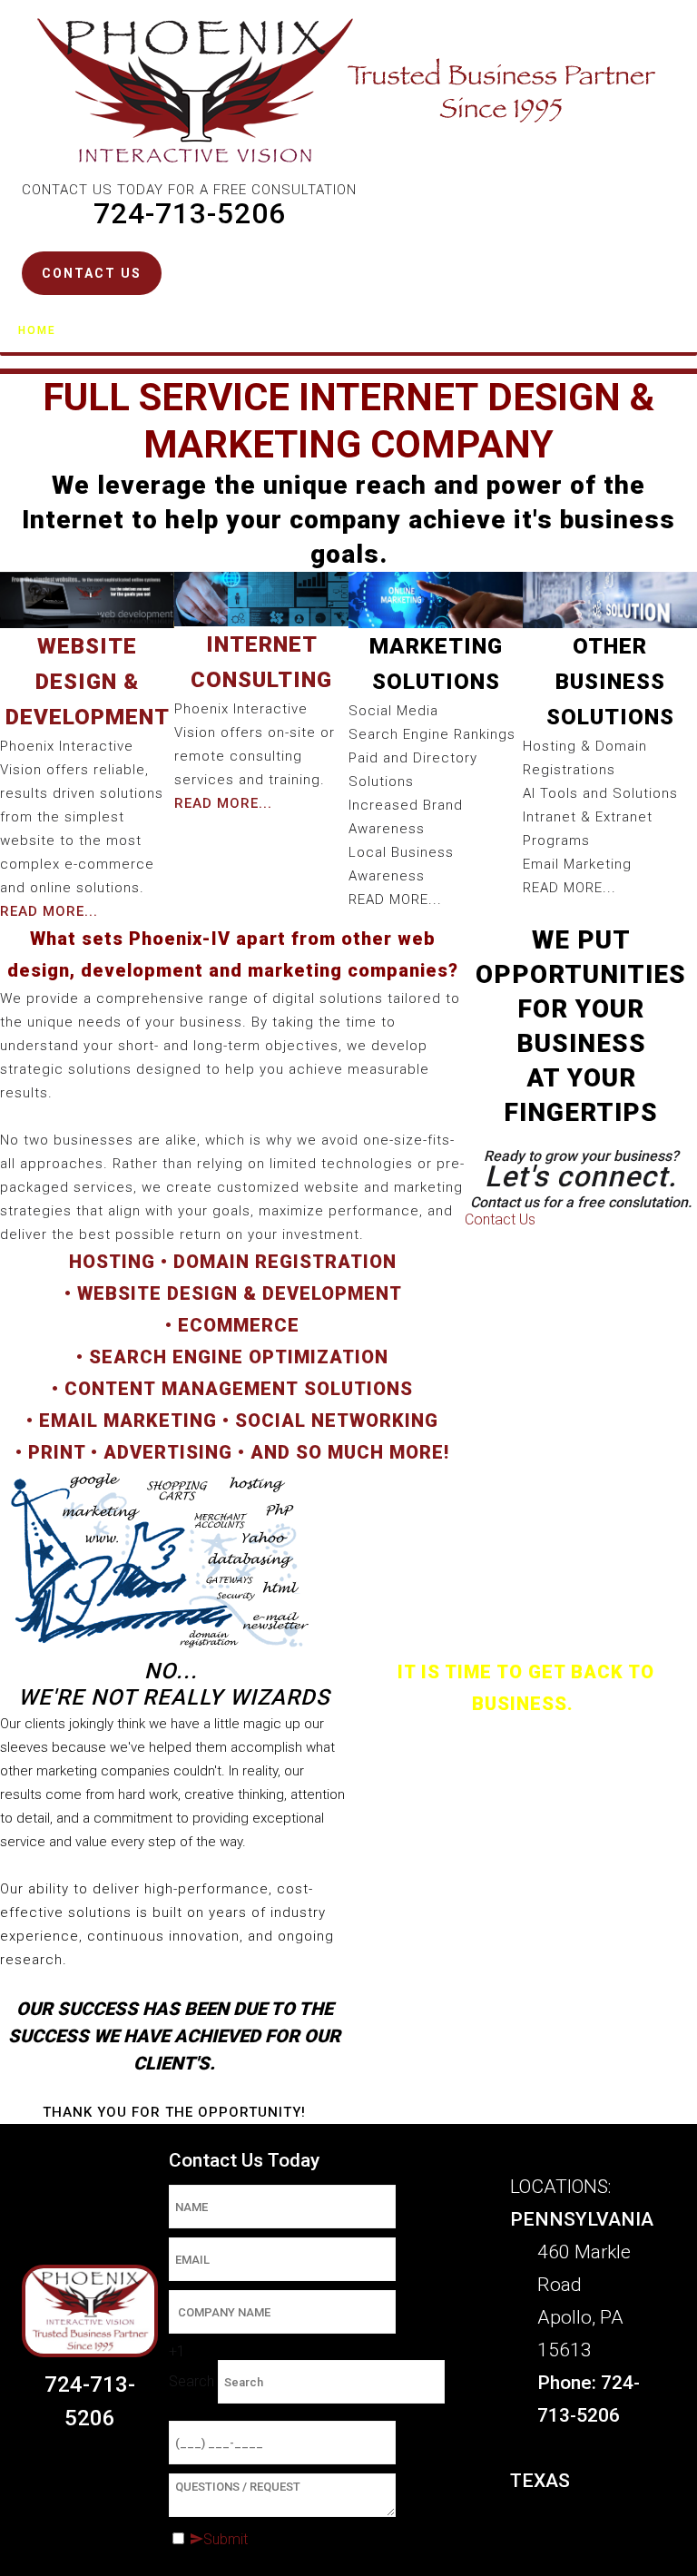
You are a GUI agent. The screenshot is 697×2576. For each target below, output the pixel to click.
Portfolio (423, 330)
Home (37, 330)
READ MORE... (223, 803)
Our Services (142, 330)
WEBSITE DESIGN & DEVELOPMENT (239, 1293)
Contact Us (307, 330)
